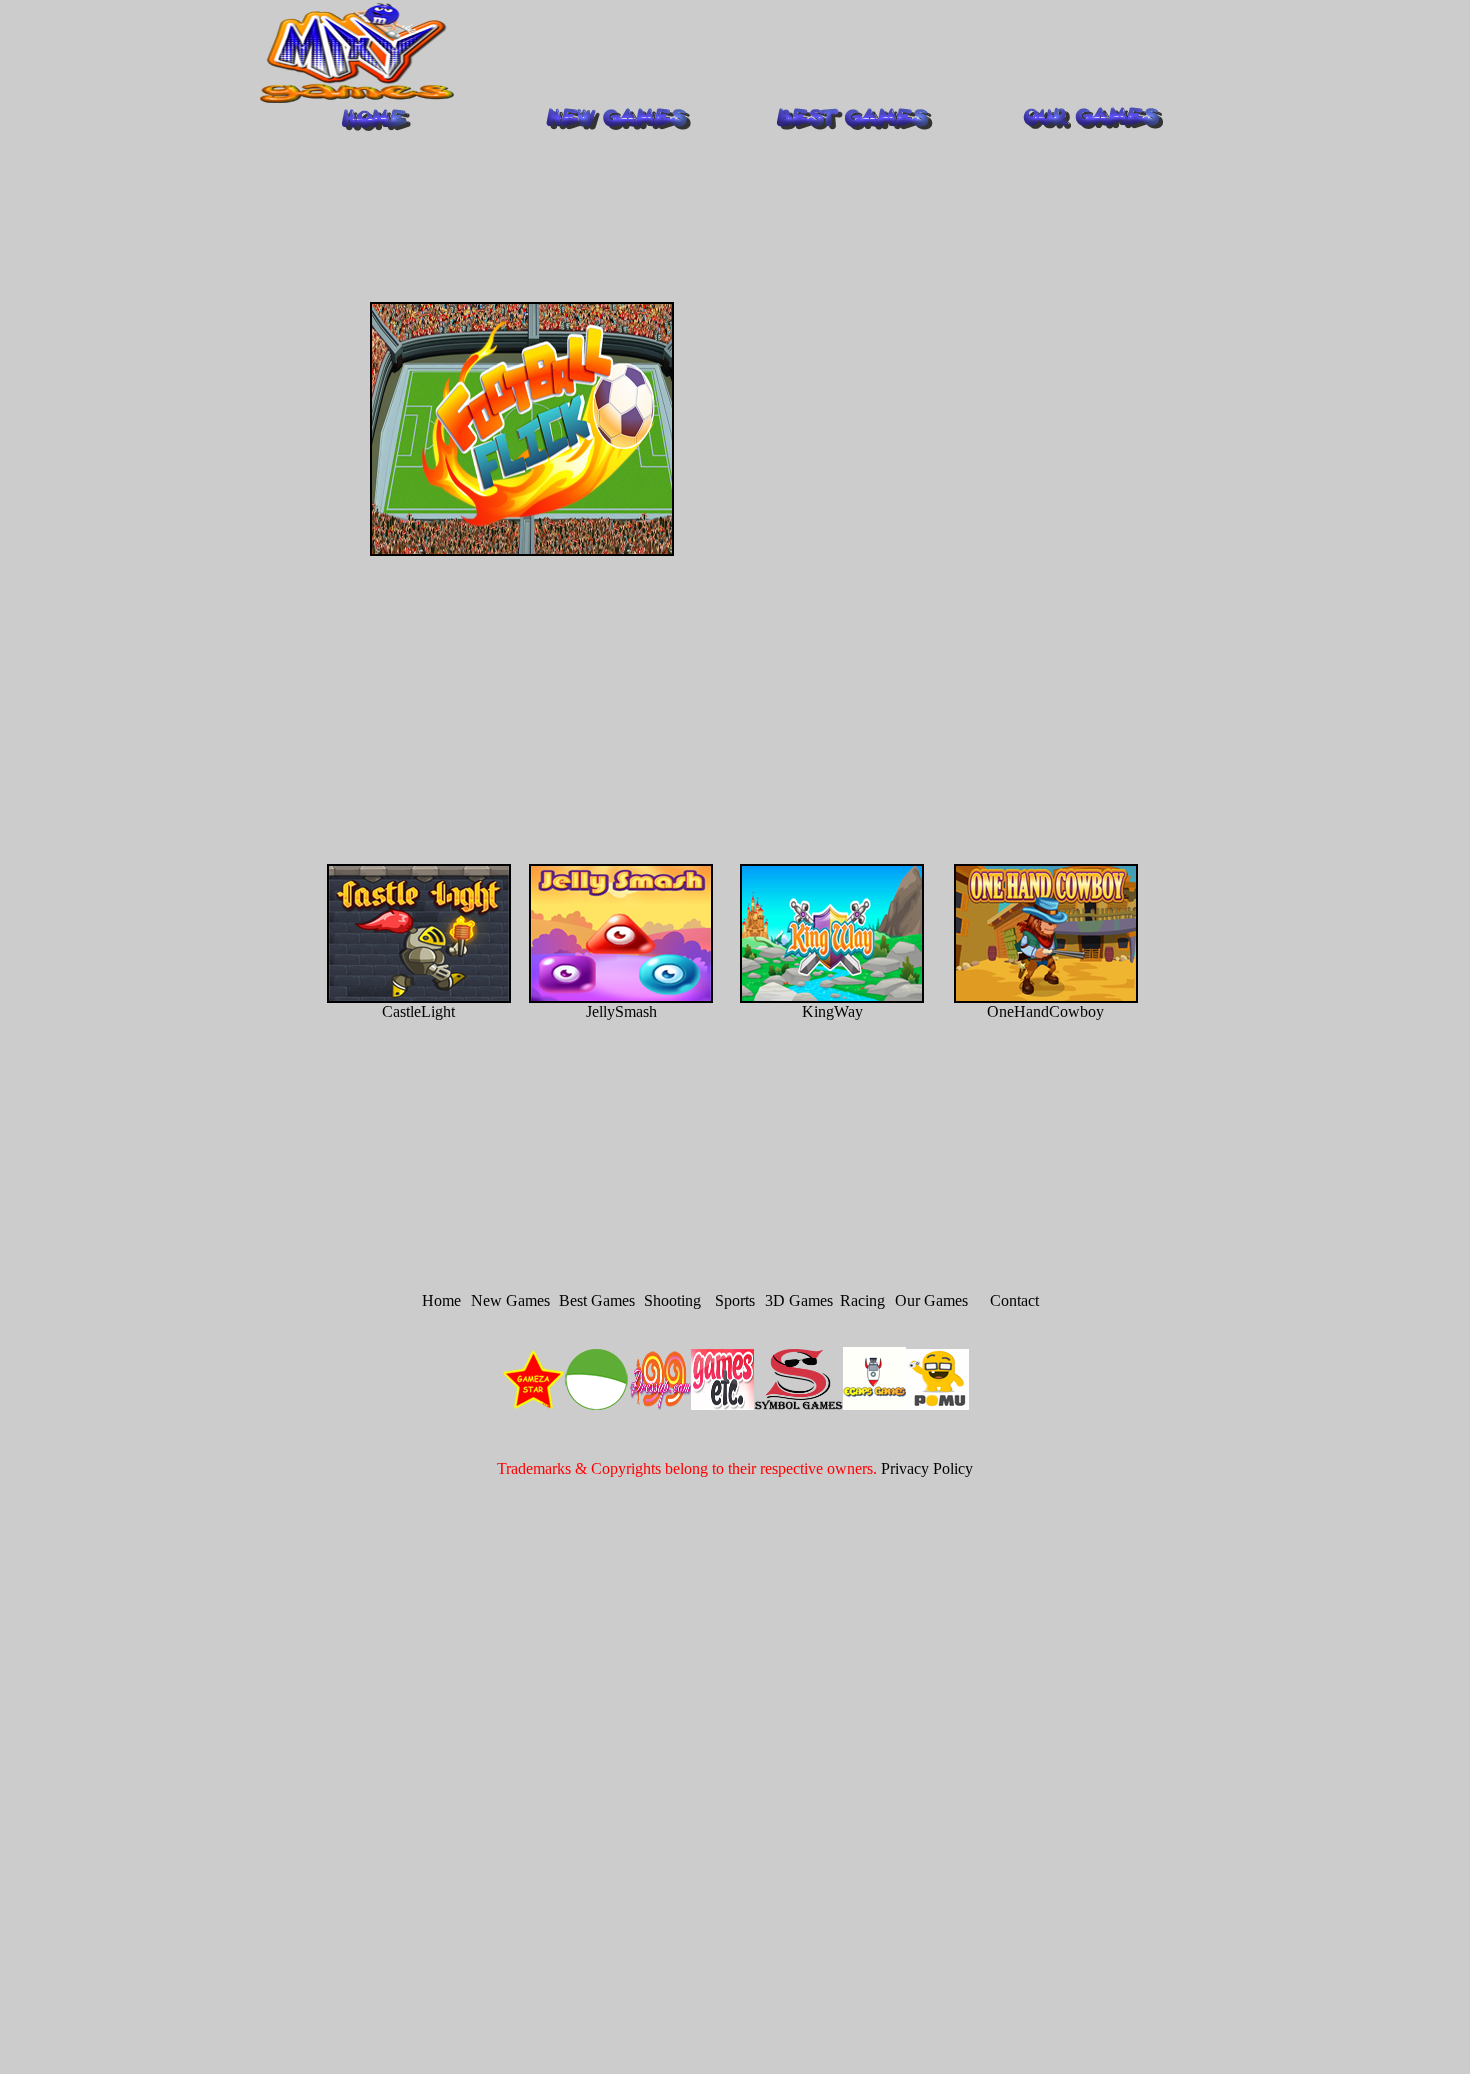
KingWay (832, 1011)
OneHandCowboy (1045, 1011)
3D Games (799, 1300)
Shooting (672, 1300)
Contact (1014, 1300)
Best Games (597, 1300)
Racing (862, 1300)
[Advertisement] (835, 53)
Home (441, 1300)
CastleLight (418, 1011)
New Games (510, 1300)
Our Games (931, 1300)
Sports (735, 1300)
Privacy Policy (927, 1468)
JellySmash (621, 1011)
